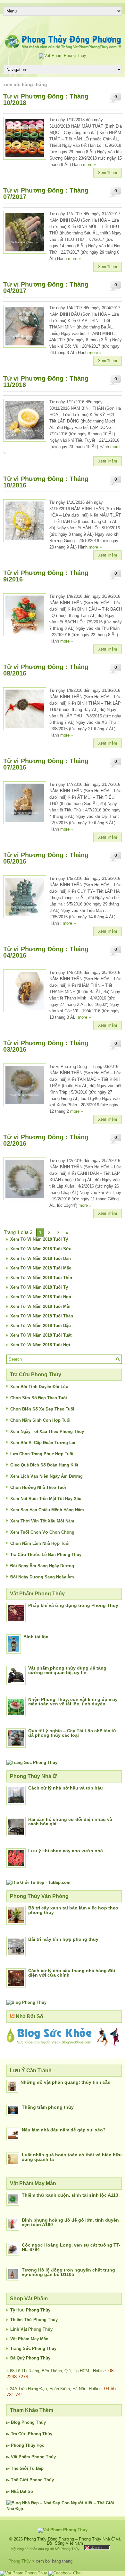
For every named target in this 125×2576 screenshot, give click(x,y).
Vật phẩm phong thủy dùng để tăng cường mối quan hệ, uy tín (67, 1670)
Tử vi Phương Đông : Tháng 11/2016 (46, 382)
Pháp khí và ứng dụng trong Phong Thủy (73, 1605)
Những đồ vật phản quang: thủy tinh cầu (66, 2082)
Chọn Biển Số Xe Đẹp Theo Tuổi (42, 1409)
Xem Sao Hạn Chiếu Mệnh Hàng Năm (47, 1510)
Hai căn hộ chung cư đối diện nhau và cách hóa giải (70, 1821)
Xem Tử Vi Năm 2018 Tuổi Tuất (41, 1335)
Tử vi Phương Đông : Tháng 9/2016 (46, 576)
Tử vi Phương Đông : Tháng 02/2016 (46, 1140)
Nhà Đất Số (29, 2016)
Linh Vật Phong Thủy (31, 2329)
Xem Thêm (108, 173)
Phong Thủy (34, 2422)
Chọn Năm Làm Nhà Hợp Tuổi (40, 1543)
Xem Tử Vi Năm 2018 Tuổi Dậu (41, 1326)
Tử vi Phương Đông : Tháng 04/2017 (46, 288)
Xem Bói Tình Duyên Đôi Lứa (39, 1387)
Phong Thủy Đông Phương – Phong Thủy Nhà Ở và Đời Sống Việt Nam (72, 2541)
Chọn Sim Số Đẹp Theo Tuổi (39, 1398)
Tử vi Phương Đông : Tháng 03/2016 (46, 1046)
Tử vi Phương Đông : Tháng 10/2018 (46, 99)
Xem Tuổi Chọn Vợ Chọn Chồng (42, 1532)
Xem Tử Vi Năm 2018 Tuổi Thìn (41, 1278)
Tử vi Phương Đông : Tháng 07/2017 (46, 194)
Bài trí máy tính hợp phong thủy (63, 1939)
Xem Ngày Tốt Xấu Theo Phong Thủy (47, 1431)
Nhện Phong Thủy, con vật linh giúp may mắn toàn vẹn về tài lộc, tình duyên (73, 1702)
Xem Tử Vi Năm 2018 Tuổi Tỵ (39, 1287)
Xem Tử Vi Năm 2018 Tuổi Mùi (40, 1306)
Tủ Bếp (37, 2468)
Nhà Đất (19, 2491)
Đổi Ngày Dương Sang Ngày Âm (42, 1577)
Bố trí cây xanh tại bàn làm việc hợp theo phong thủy (73, 1910)
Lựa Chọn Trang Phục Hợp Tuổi (42, 1454)
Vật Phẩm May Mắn (29, 2339)
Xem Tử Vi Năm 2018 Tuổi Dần (41, 1258)
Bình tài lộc (36, 1637)
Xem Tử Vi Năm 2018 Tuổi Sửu (41, 1249)
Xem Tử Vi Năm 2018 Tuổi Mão (41, 1268)
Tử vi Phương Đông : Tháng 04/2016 (46, 952)
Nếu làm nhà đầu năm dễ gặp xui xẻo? (64, 2130)
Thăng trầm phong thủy (48, 2107)
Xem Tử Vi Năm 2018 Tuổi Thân (42, 1316)
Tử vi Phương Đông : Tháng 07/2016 (46, 764)
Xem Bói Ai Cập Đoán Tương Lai (43, 1443)
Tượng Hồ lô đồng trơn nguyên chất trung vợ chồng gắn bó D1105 (68, 2272)
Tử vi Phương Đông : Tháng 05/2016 (46, 858)
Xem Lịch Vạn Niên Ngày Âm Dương (46, 1476)
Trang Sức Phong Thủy (33, 2348)
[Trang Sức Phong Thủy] (32, 1762)
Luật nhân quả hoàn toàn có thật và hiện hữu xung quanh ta (72, 2157)
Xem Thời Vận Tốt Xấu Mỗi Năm (42, 1521)
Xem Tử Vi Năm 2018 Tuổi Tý (39, 1239)
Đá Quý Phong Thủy (30, 2358)
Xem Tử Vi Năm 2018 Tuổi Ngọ (41, 1297)
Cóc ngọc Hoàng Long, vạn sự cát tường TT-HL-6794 (71, 2247)
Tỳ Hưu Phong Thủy (30, 2310)
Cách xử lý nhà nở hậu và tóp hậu (66, 1788)
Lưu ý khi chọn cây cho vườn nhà (66, 1851)
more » (89, 165)
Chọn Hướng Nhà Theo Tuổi (38, 1487)
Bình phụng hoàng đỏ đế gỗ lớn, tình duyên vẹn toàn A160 (70, 2222)
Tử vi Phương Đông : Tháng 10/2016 (46, 482)
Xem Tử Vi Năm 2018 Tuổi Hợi (40, 1345)
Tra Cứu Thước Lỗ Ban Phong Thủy (46, 1555)
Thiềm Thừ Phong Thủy (34, 2320)
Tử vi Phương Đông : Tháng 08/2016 (46, 670)
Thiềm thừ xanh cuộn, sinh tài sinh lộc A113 (70, 2195)
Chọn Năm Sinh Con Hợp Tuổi (40, 1420)
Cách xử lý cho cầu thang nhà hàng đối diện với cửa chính (72, 1973)
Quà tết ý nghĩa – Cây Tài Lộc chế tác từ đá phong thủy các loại (72, 1733)
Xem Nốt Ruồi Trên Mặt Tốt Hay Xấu (46, 1499)
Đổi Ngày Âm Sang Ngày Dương (42, 1566)
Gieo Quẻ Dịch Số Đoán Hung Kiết (44, 1465)
